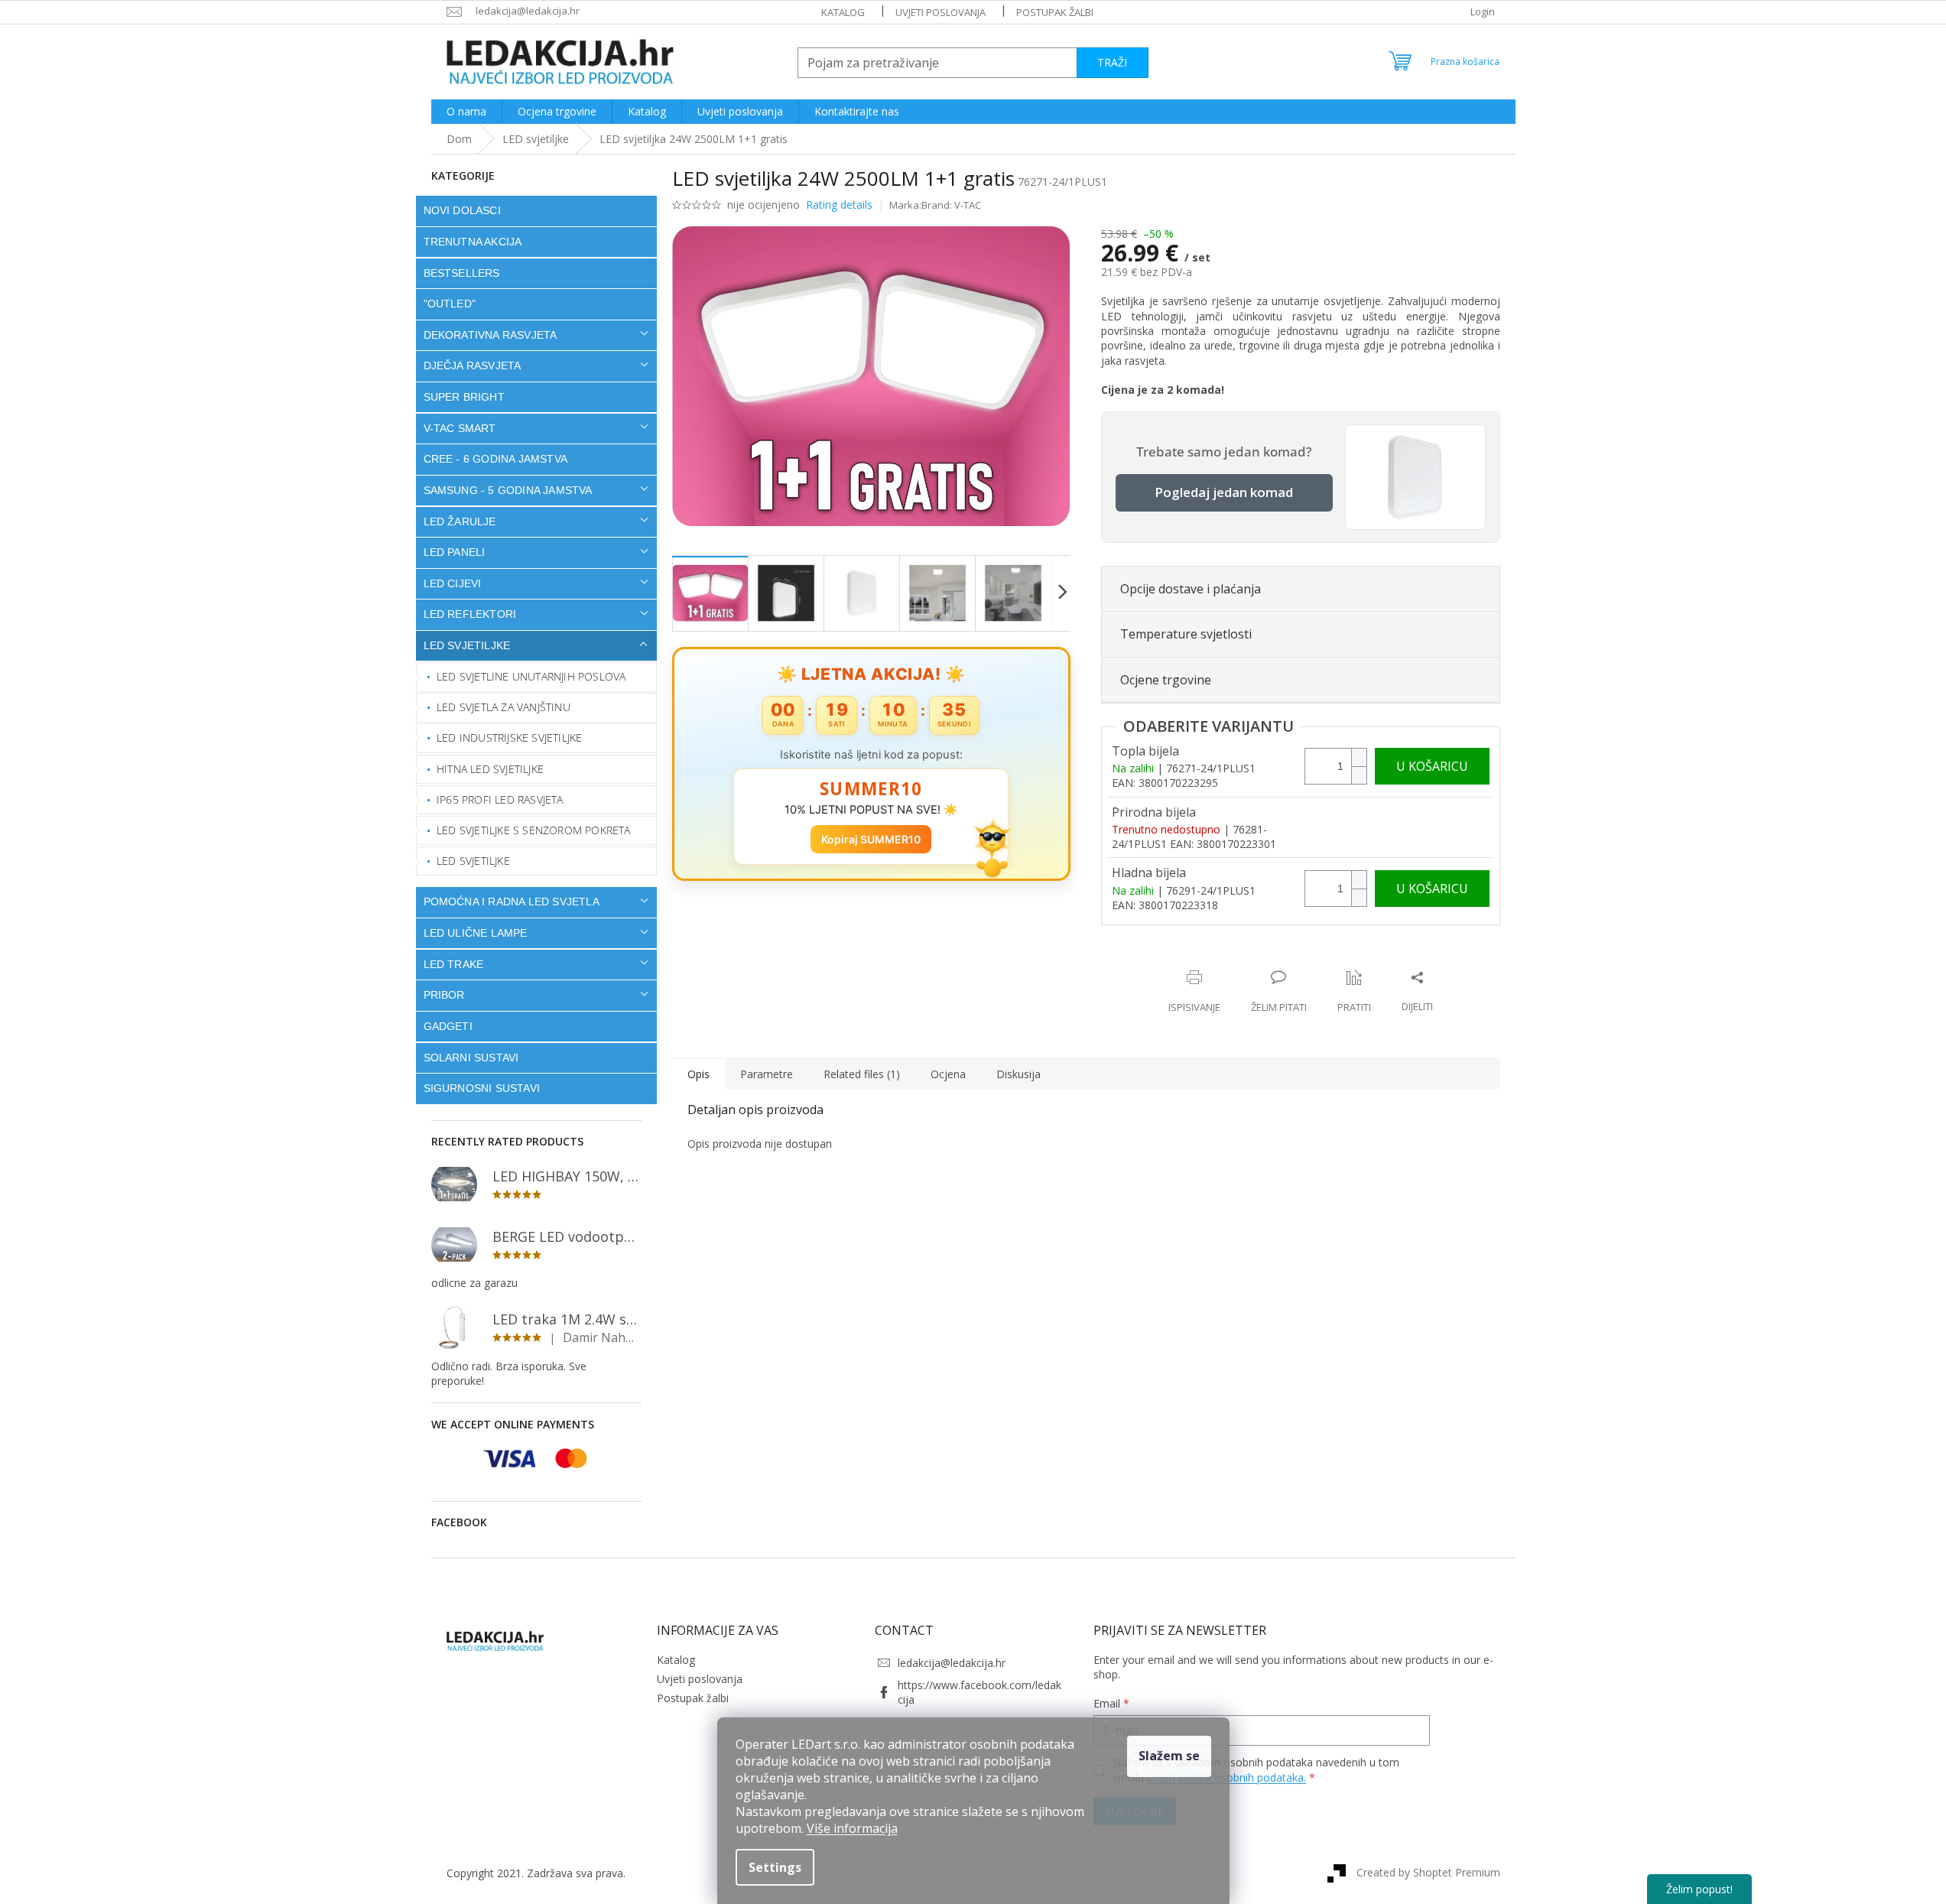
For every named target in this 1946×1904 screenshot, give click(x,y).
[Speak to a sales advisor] (1279, 992)
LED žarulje (460, 521)
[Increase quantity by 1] (1359, 757)
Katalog (843, 12)
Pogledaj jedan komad (1224, 492)
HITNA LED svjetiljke (490, 769)
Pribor (444, 995)
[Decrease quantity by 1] (1359, 775)
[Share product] (1417, 992)
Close (1200, 962)
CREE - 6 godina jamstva (496, 459)
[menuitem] (466, 112)
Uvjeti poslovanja (941, 12)
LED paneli (455, 552)
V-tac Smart (460, 428)
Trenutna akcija (473, 242)
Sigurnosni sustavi (482, 1088)
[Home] (459, 139)
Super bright (464, 397)
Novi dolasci (462, 210)
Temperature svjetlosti (1186, 634)
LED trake (454, 964)
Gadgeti (448, 1026)
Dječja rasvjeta (473, 366)
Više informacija (852, 1828)
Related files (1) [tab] (862, 1074)
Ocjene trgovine (1166, 680)
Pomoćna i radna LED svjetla (512, 902)
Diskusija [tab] (1018, 1074)
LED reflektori (470, 614)
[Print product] (1194, 992)
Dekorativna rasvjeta (491, 335)
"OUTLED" (450, 304)
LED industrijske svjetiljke (509, 738)
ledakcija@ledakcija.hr (952, 1663)
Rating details (839, 205)
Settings (775, 1867)
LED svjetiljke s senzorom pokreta (534, 830)
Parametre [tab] (767, 1074)
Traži (1112, 62)
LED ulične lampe (476, 933)
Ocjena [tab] (948, 1074)
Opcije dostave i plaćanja (1191, 589)
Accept (1169, 1756)
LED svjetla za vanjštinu (504, 707)
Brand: (951, 205)
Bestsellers (462, 273)
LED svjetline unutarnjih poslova (531, 676)
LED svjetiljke (467, 645)
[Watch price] (1354, 992)
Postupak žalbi (1055, 12)
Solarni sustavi (471, 1058)
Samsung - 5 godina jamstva (508, 490)
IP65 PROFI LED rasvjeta (500, 799)
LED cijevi (453, 583)
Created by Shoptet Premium (1428, 1872)
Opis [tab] (698, 1074)
